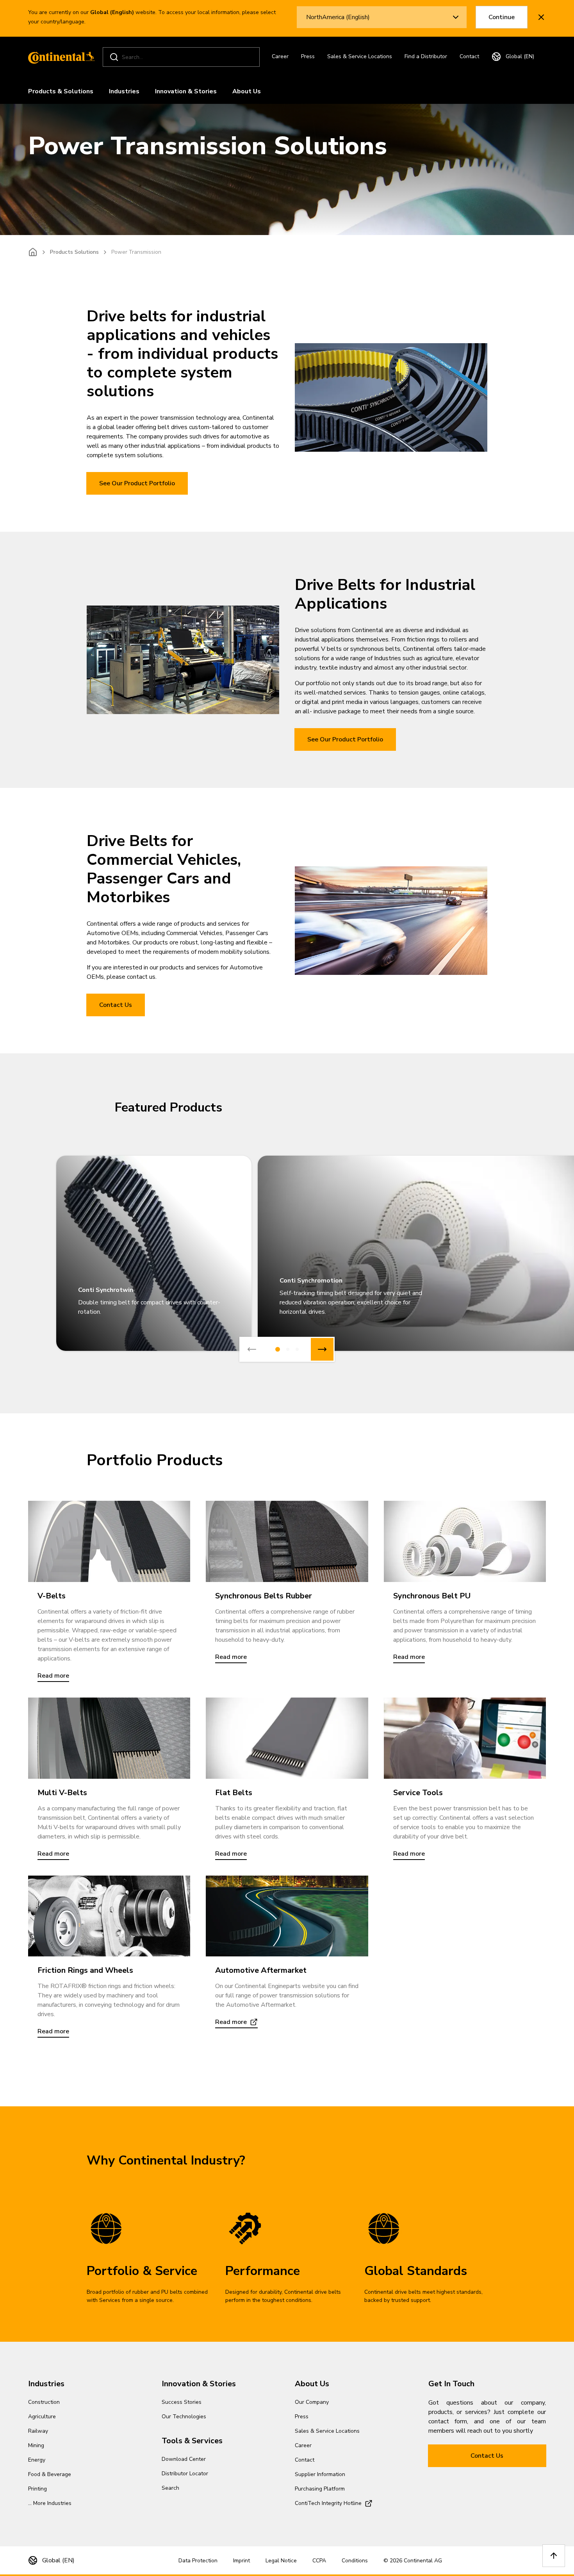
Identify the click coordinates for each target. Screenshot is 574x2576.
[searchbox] (182, 57)
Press (308, 56)
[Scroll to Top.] (554, 2556)
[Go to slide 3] (297, 1349)
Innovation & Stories (186, 91)
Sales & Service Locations (360, 56)
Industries (124, 91)
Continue (502, 17)
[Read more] (109, 1541)
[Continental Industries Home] (59, 57)
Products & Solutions (61, 91)
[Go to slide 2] (288, 1349)
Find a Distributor (426, 56)
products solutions (74, 252)
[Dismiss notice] (541, 17)
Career (280, 56)
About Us (247, 91)
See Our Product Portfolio (137, 483)
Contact (469, 56)
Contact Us (116, 1005)
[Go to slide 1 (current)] (278, 1349)
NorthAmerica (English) (338, 17)
